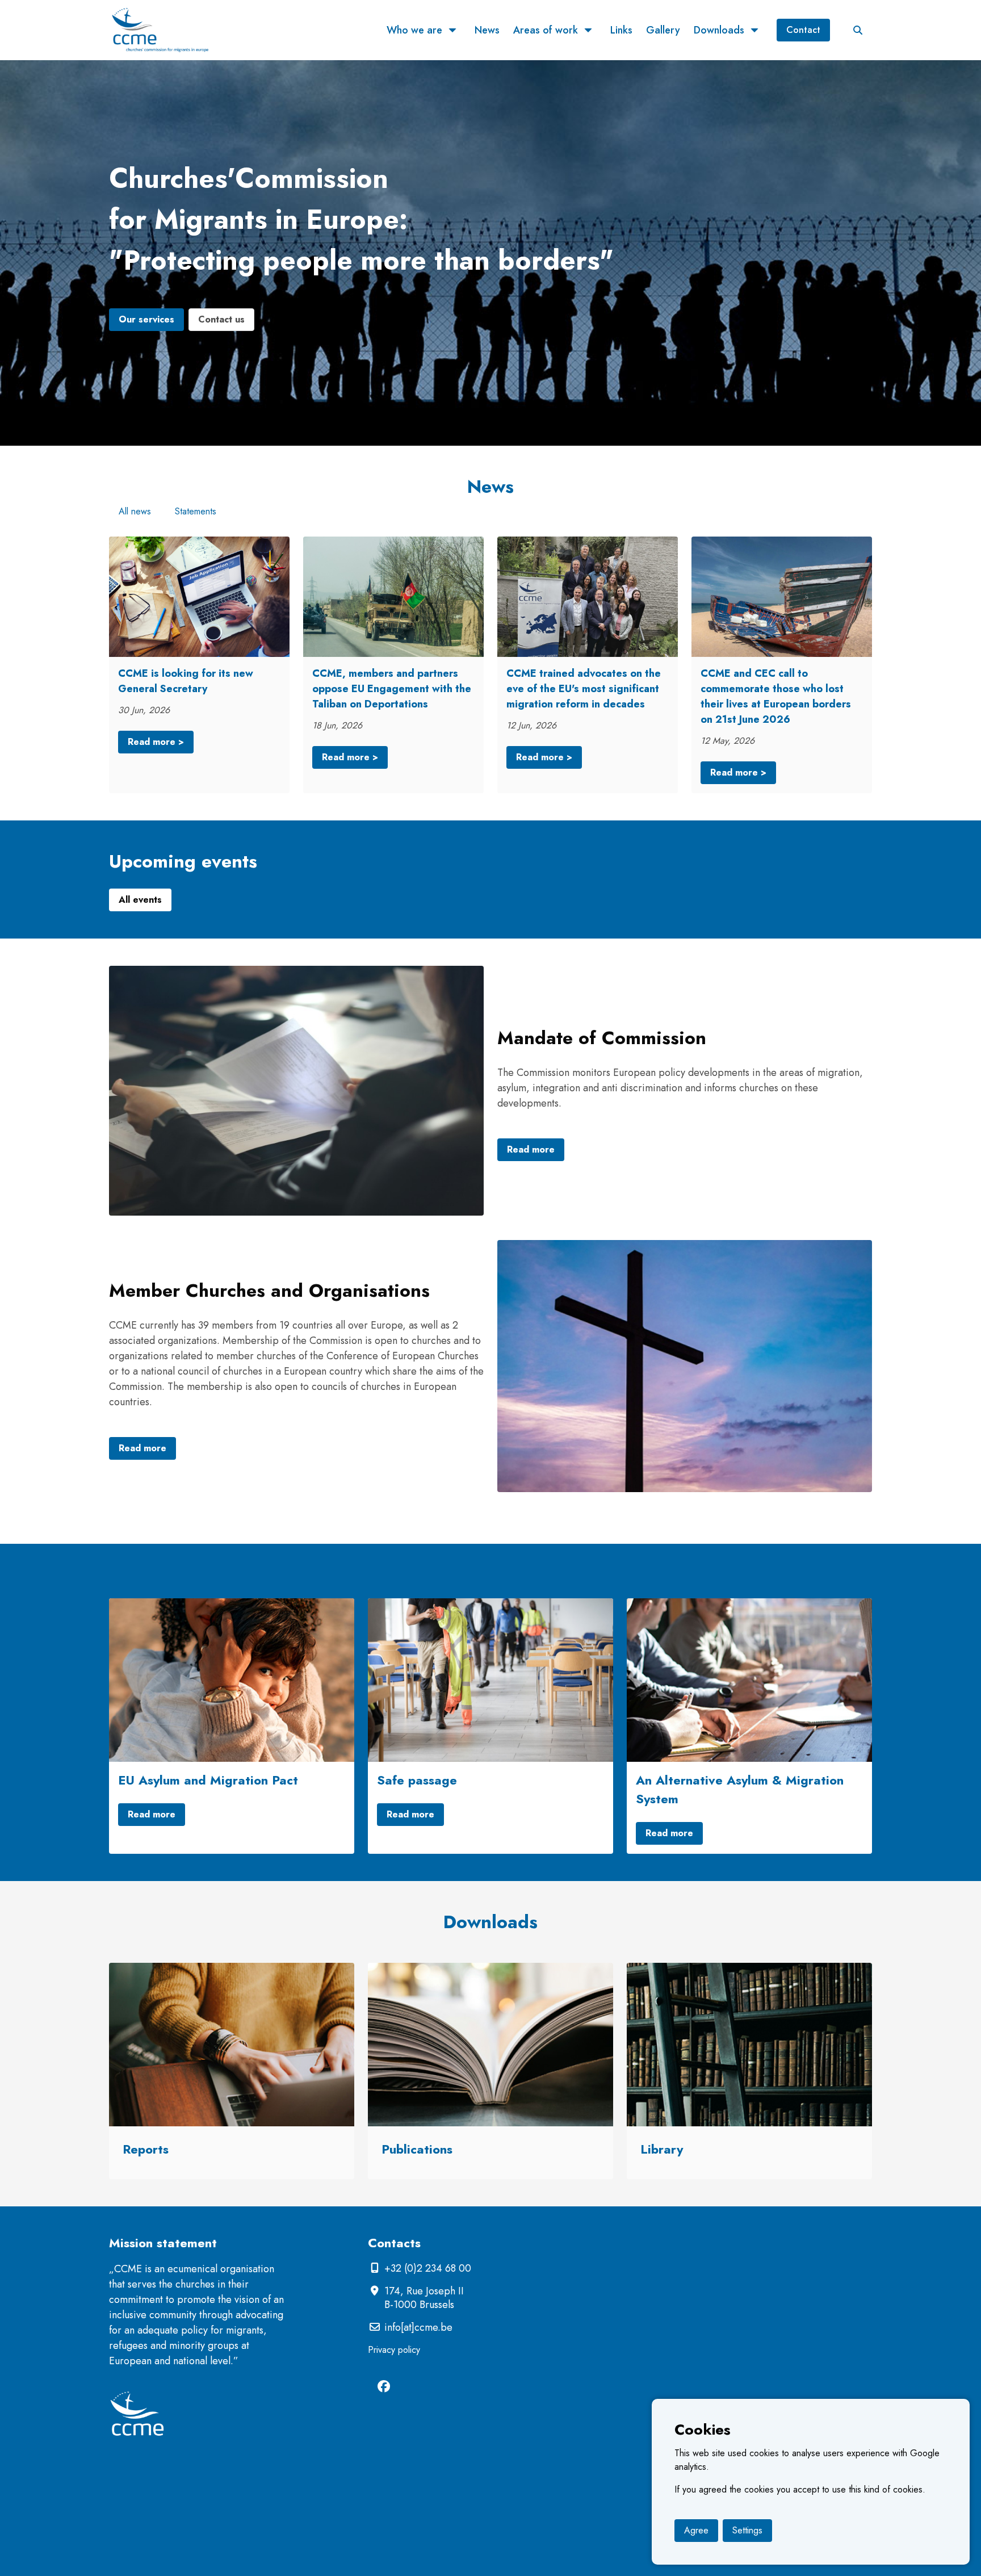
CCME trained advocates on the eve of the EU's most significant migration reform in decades (584, 689)
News (487, 30)
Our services (146, 319)
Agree (696, 2530)
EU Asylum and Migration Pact (208, 1780)
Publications (417, 2149)
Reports (146, 2149)
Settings (747, 2530)
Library (662, 2149)
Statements (196, 511)
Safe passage (417, 1780)
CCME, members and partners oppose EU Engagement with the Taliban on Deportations (392, 689)
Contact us (221, 319)
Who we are (414, 30)
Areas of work (546, 30)
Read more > (156, 742)
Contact (803, 30)
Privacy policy (394, 2350)
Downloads (719, 30)
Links (621, 30)
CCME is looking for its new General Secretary (186, 681)
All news (135, 511)
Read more (531, 1149)
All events (140, 900)
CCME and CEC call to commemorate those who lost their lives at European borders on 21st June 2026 (776, 696)
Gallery (663, 30)
